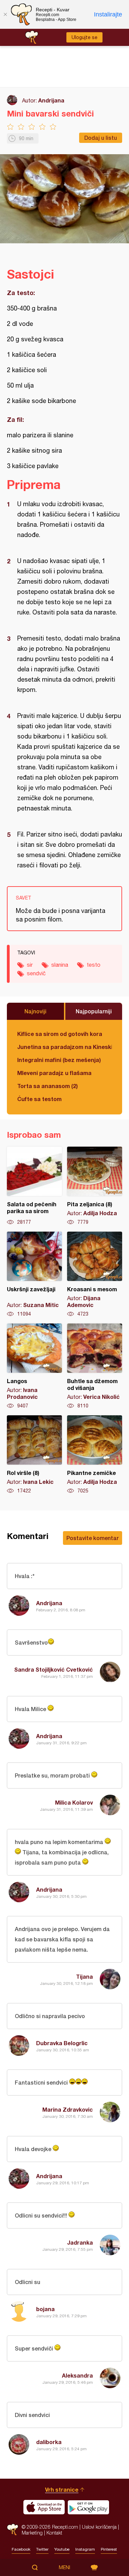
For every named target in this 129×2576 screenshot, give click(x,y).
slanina (60, 965)
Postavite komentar (93, 1538)
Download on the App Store (44, 2507)
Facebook (21, 2549)
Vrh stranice (62, 2489)
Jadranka (80, 2242)
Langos (34, 1366)
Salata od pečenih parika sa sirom (34, 1186)
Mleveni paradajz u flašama (54, 1073)
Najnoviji (35, 1011)
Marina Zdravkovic (68, 2109)
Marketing (32, 2533)
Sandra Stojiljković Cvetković (53, 1669)
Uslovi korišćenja (99, 2527)
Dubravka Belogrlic (62, 2043)
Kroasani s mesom (95, 1274)
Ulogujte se (84, 37)
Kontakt (54, 2533)
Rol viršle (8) (34, 1455)
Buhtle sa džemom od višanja (95, 1366)
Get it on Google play (88, 2507)
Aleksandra (77, 2375)
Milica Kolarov (74, 1802)
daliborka (49, 2442)
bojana (45, 2309)
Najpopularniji (94, 1011)
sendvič (36, 973)
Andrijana (51, 100)
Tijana (84, 1976)
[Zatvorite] (5, 14)
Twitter (42, 2549)
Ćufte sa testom (39, 1099)
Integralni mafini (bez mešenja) (59, 1060)
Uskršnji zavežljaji (34, 1274)
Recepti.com (13, 2530)
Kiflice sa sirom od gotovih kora (60, 1034)
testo (94, 965)
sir (30, 965)
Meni (64, 2567)
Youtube (62, 2549)
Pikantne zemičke (95, 1455)
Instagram (85, 2549)
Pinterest (109, 2549)
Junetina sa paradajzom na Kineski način (64, 1047)
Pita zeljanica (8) (95, 1186)
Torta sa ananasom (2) (47, 1086)
